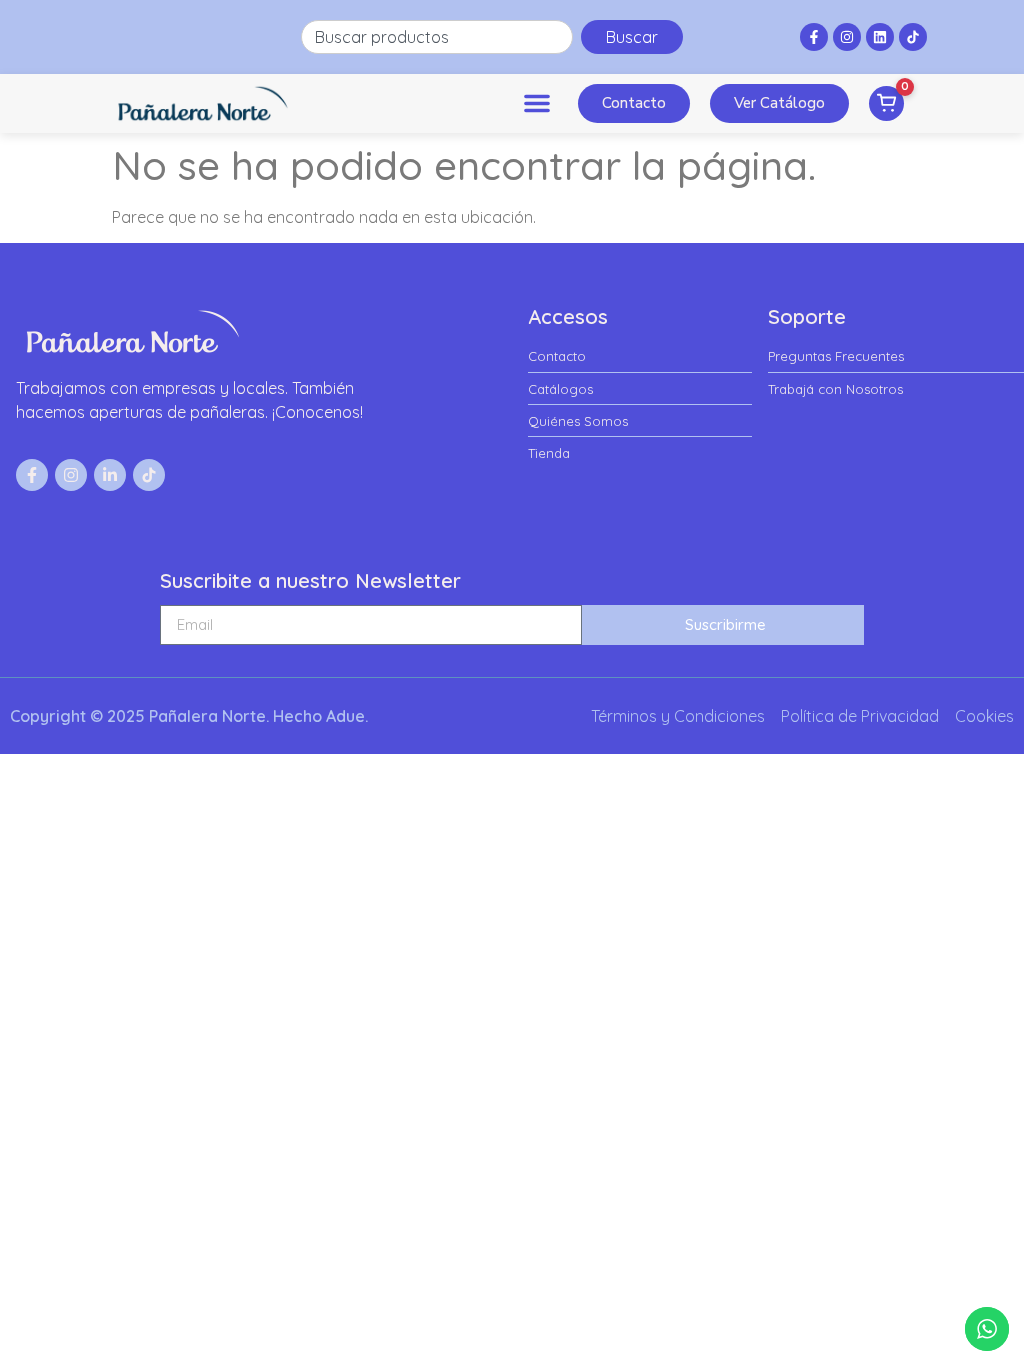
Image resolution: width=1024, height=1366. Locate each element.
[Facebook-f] (814, 37)
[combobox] (437, 37)
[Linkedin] (880, 37)
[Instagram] (847, 37)
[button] (537, 103)
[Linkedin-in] (110, 475)
